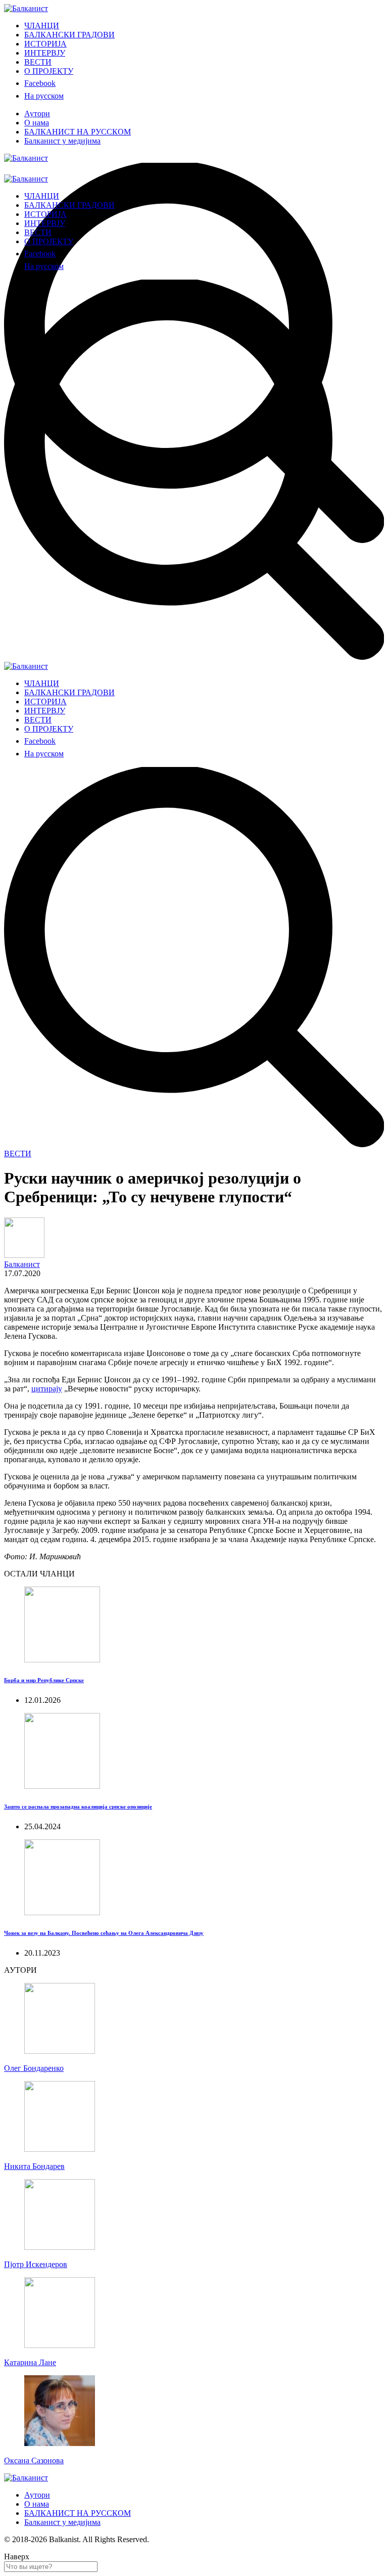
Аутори (37, 114)
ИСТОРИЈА (45, 44)
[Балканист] (26, 8)
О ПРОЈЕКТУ (49, 71)
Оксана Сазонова (34, 2460)
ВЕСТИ (38, 62)
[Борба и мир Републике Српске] (62, 1660)
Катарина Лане (30, 2362)
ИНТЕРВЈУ (45, 53)
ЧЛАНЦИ (42, 26)
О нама (37, 123)
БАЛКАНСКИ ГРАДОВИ (69, 35)
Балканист (22, 1264)
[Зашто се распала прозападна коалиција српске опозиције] (62, 1786)
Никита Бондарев (34, 2166)
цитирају (47, 1389)
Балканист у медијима (62, 141)
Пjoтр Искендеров (36, 2264)
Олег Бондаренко (34, 2068)
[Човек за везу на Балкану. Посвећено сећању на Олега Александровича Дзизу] (62, 1912)
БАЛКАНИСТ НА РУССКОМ (78, 132)
